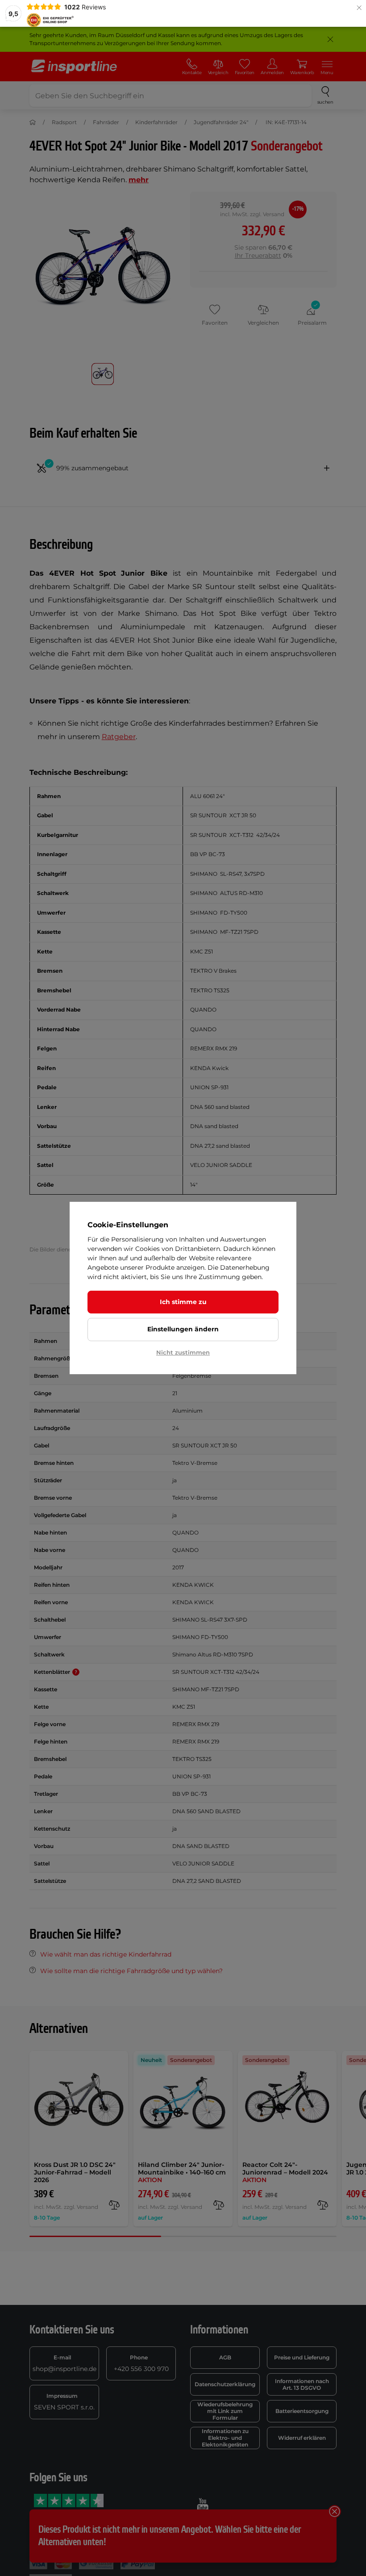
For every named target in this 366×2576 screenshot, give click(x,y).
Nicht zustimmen (183, 1352)
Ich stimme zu (183, 1302)
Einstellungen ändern (183, 1329)
